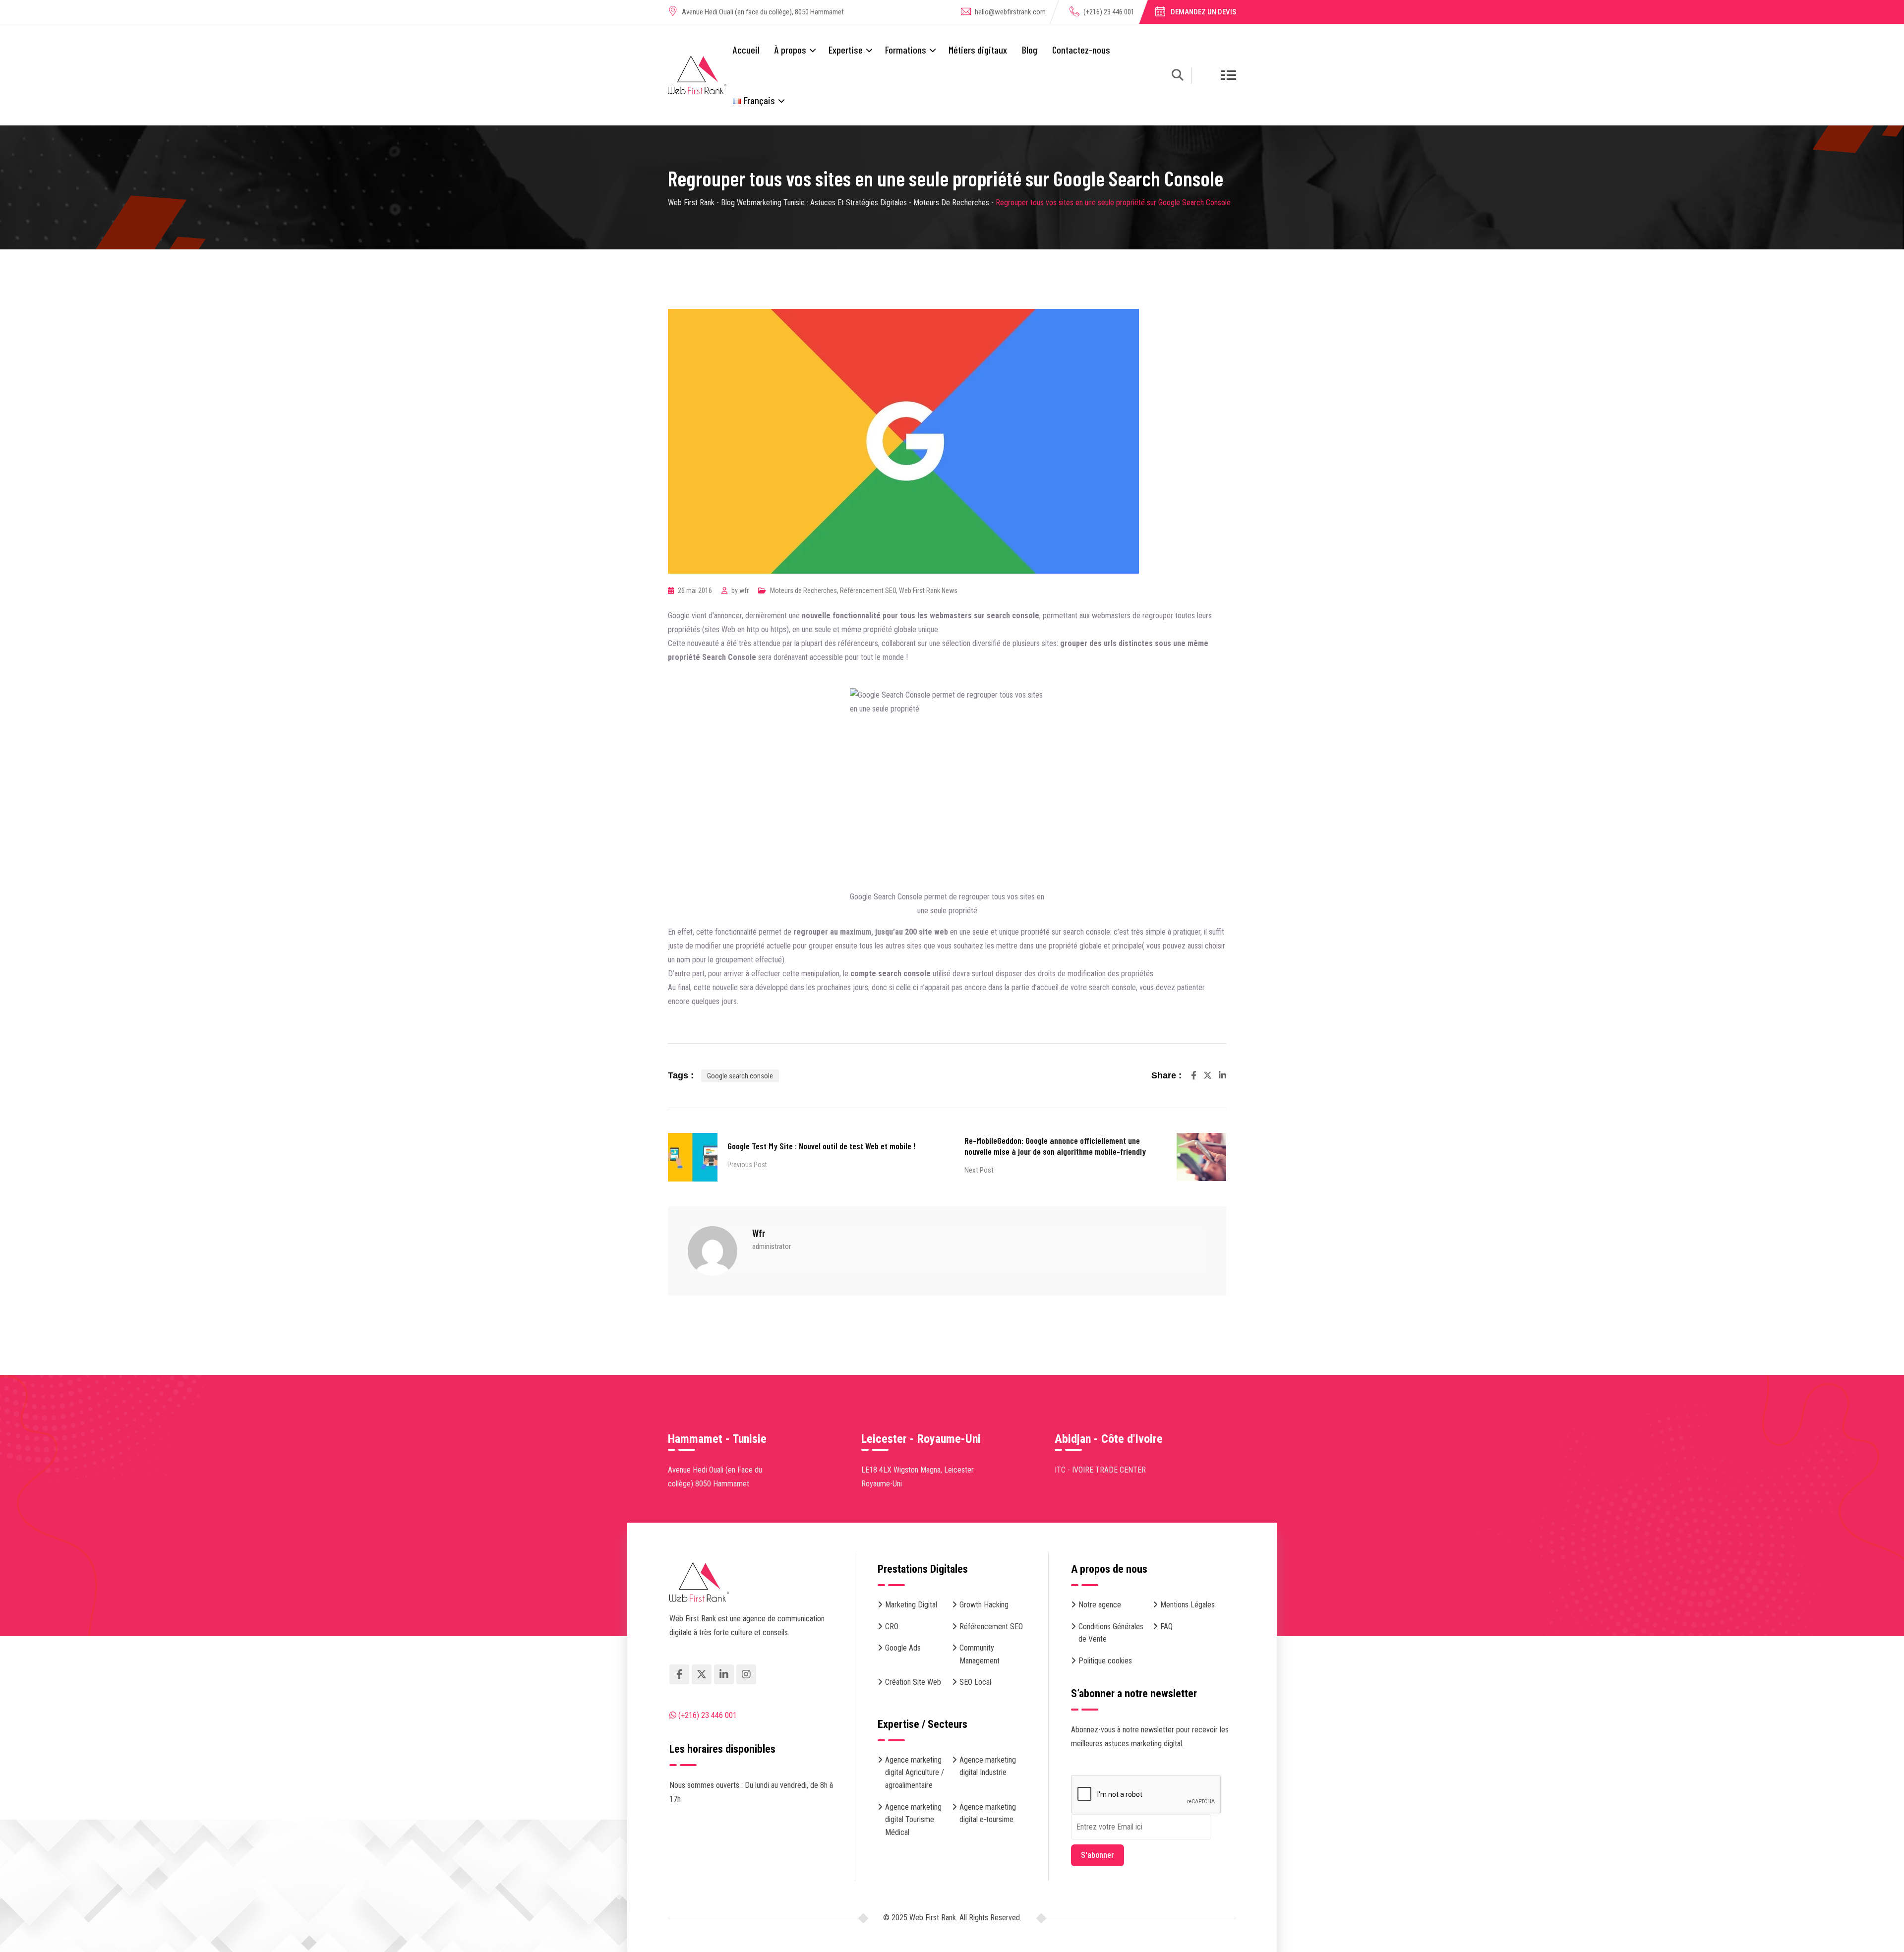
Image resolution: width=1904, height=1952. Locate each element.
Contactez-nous (1081, 50)
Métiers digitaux (978, 50)
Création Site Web (913, 1682)
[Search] (1178, 77)
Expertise (846, 50)
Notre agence (1100, 1605)
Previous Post (747, 1165)
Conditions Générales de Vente (1111, 1633)
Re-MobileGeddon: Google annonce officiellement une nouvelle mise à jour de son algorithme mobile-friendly (1055, 1146)
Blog (1030, 50)
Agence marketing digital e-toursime (988, 1813)
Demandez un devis (1203, 12)
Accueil (746, 50)
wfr (744, 591)
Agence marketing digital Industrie (988, 1766)
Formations (906, 50)
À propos (790, 50)
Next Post (979, 1170)
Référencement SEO (868, 591)
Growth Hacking (984, 1605)
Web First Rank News (928, 591)
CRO (892, 1627)
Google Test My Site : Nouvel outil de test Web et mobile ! (821, 1146)
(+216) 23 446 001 (1109, 12)
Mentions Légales (1188, 1605)
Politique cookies (1105, 1661)
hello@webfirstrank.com (1010, 12)
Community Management (980, 1654)
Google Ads (903, 1648)
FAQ (1166, 1627)
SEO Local (975, 1682)
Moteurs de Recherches (803, 591)
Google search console (740, 1076)
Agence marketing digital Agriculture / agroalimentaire (915, 1773)
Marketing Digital (911, 1605)
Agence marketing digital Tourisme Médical (913, 1820)
